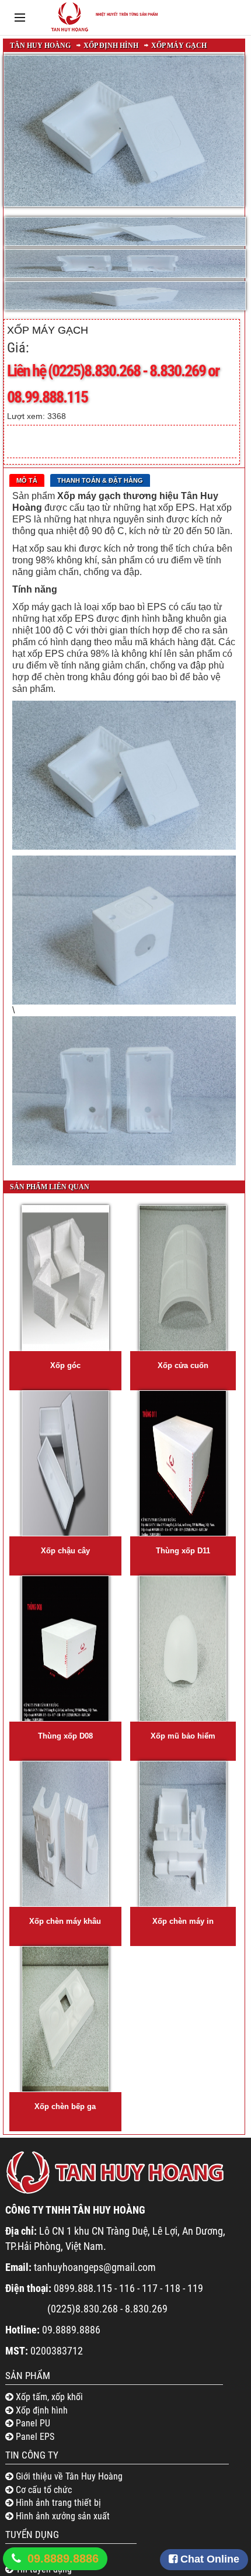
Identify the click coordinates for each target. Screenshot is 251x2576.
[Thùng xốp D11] (183, 1463)
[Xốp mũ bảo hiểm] (183, 1649)
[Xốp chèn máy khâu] (65, 1834)
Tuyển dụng (32, 2535)
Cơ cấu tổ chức (43, 2490)
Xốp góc (65, 1365)
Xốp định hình (111, 46)
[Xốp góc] (65, 1278)
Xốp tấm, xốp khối (48, 2397)
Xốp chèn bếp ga (65, 2106)
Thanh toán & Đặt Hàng (100, 480)
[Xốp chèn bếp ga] (65, 2019)
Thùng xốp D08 (65, 1736)
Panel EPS (34, 2437)
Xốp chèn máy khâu (65, 1921)
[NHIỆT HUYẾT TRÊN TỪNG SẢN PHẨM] (102, 32)
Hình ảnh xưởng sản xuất (62, 2516)
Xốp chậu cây (65, 1551)
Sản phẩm (28, 2376)
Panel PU (32, 2423)
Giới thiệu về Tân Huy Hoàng (68, 2476)
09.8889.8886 (63, 2558)
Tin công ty (32, 2455)
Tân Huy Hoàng (40, 46)
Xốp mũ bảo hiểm (183, 1736)
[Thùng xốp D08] (65, 1649)
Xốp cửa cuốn (183, 1365)
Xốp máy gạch (179, 46)
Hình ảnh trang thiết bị (57, 2503)
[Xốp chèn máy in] (183, 1834)
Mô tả (27, 480)
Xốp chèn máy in (183, 1921)
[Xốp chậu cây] (65, 1463)
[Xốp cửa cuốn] (183, 1278)
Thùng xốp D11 (183, 1551)
